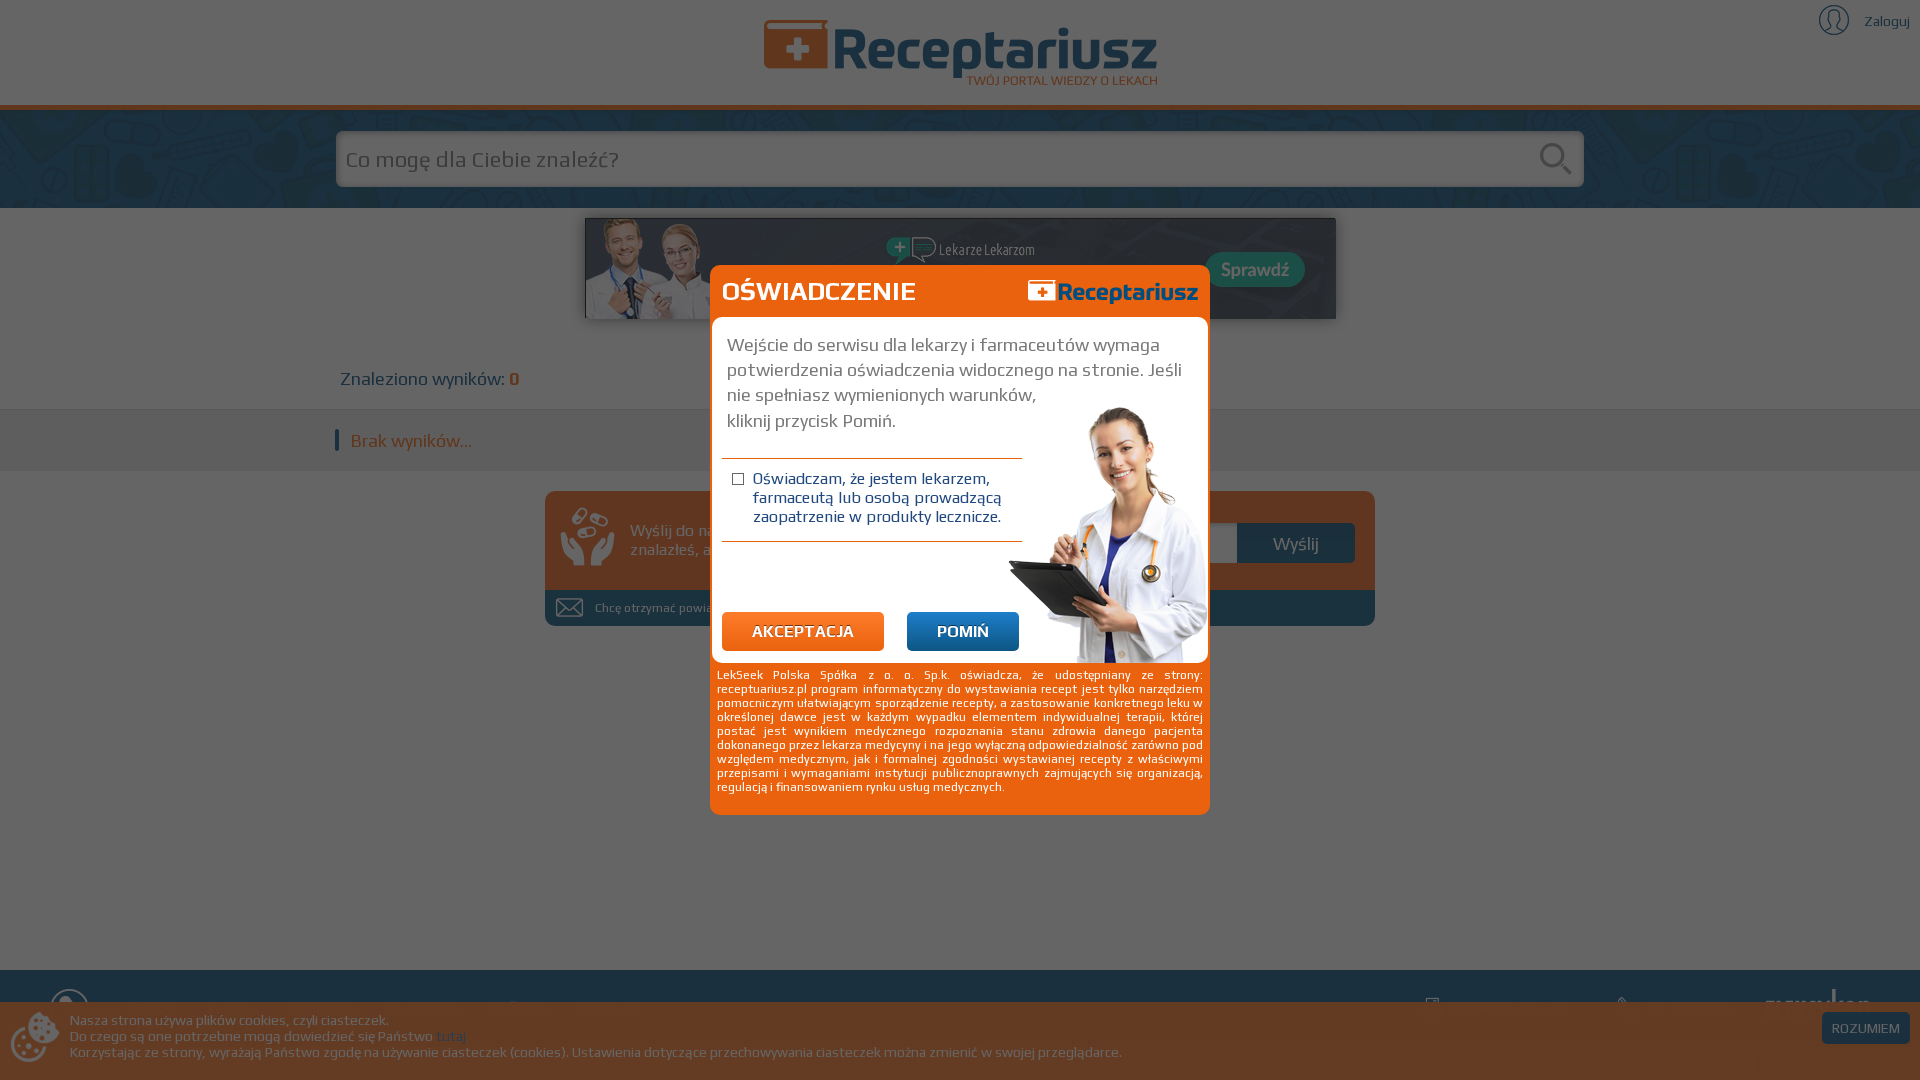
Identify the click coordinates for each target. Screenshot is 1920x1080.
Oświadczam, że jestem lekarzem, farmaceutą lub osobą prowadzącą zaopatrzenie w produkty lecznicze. (877, 497)
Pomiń (963, 631)
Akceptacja (803, 631)
